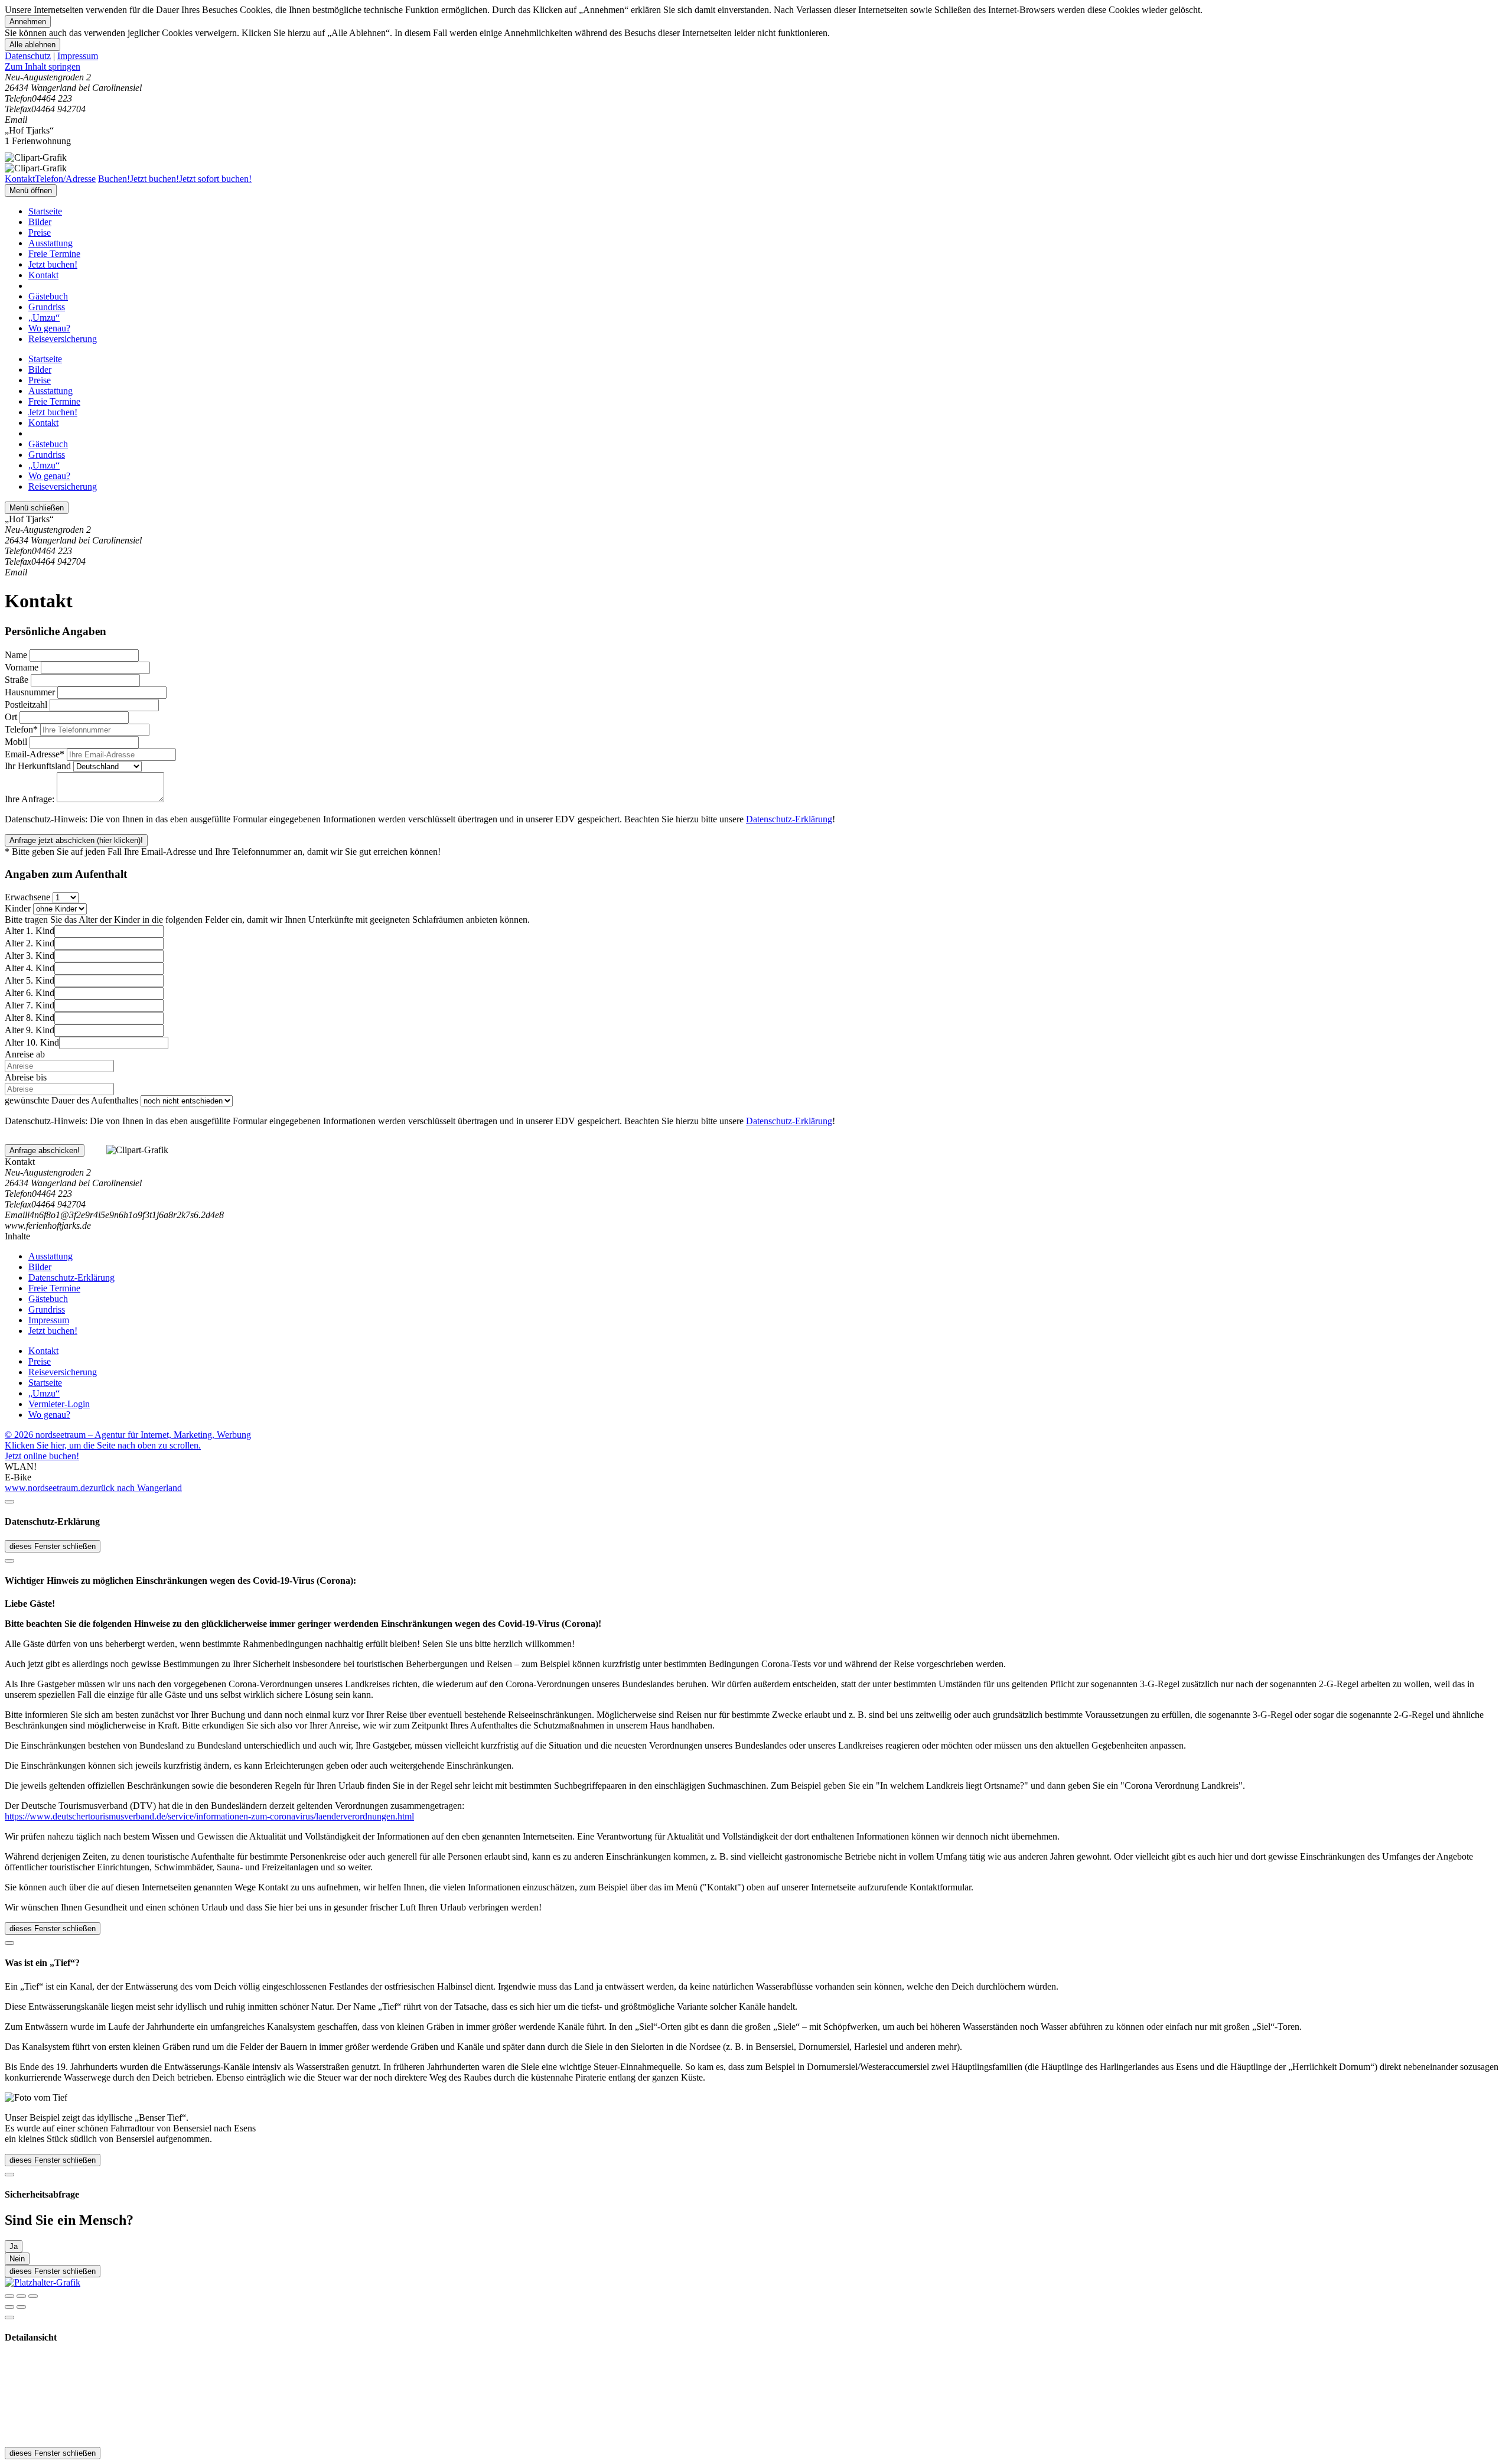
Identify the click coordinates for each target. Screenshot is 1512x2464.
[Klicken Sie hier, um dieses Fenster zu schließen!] (9, 1502)
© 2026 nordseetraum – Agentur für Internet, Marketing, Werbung (128, 1435)
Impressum (78, 56)
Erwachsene (27, 897)
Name (16, 655)
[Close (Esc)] (9, 2296)
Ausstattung (50, 243)
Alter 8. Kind (30, 1018)
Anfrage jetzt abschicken (76, 840)
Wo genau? (49, 328)
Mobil (16, 742)
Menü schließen (37, 508)
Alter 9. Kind (30, 1030)
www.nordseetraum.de (47, 1488)
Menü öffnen (31, 191)
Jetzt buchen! (53, 264)
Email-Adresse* (35, 754)
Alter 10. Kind (32, 1042)
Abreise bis (26, 1077)
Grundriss (47, 307)
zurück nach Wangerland (136, 1488)
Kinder (18, 908)
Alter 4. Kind (30, 968)
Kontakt (43, 275)
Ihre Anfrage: (30, 799)
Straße (17, 680)
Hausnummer (30, 692)
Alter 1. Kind (30, 931)
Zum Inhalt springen (43, 66)
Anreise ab (25, 1054)
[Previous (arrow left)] (9, 2307)
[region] (756, 67)
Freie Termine (54, 254)
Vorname (22, 667)
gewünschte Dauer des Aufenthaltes (71, 1100)
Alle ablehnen (32, 45)
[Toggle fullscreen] (21, 2296)
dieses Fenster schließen (53, 1546)
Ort (11, 717)
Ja (14, 2246)
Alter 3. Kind (30, 956)
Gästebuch (48, 296)
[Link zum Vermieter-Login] (43, 2282)
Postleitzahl (26, 704)
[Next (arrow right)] (21, 2307)
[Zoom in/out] (33, 2296)
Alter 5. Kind (30, 980)
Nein (17, 2259)
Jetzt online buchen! (42, 1456)
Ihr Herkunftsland (38, 766)
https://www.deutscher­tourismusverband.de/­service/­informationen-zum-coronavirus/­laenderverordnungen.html (209, 1816)
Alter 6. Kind (30, 993)
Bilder (40, 222)
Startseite (45, 211)
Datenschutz (28, 56)
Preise (40, 232)
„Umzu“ (44, 318)
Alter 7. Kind (30, 1005)
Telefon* (21, 729)
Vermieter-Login (59, 1404)
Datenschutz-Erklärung (789, 819)
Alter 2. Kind (30, 943)
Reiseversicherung (63, 339)
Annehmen (28, 22)
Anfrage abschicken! (45, 1150)
